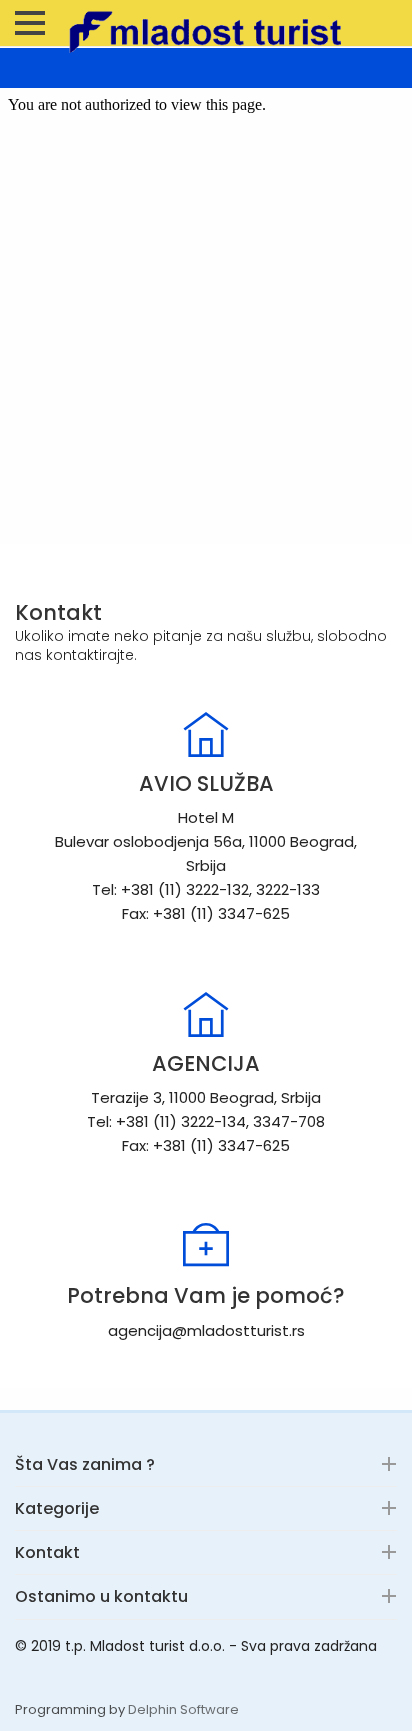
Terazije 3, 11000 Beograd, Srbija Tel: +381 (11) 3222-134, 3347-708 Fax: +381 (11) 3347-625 (206, 1121)
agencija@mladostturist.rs (206, 1330)
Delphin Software (183, 1709)
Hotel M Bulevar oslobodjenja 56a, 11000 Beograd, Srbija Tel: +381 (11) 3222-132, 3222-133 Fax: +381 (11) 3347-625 (206, 865)
